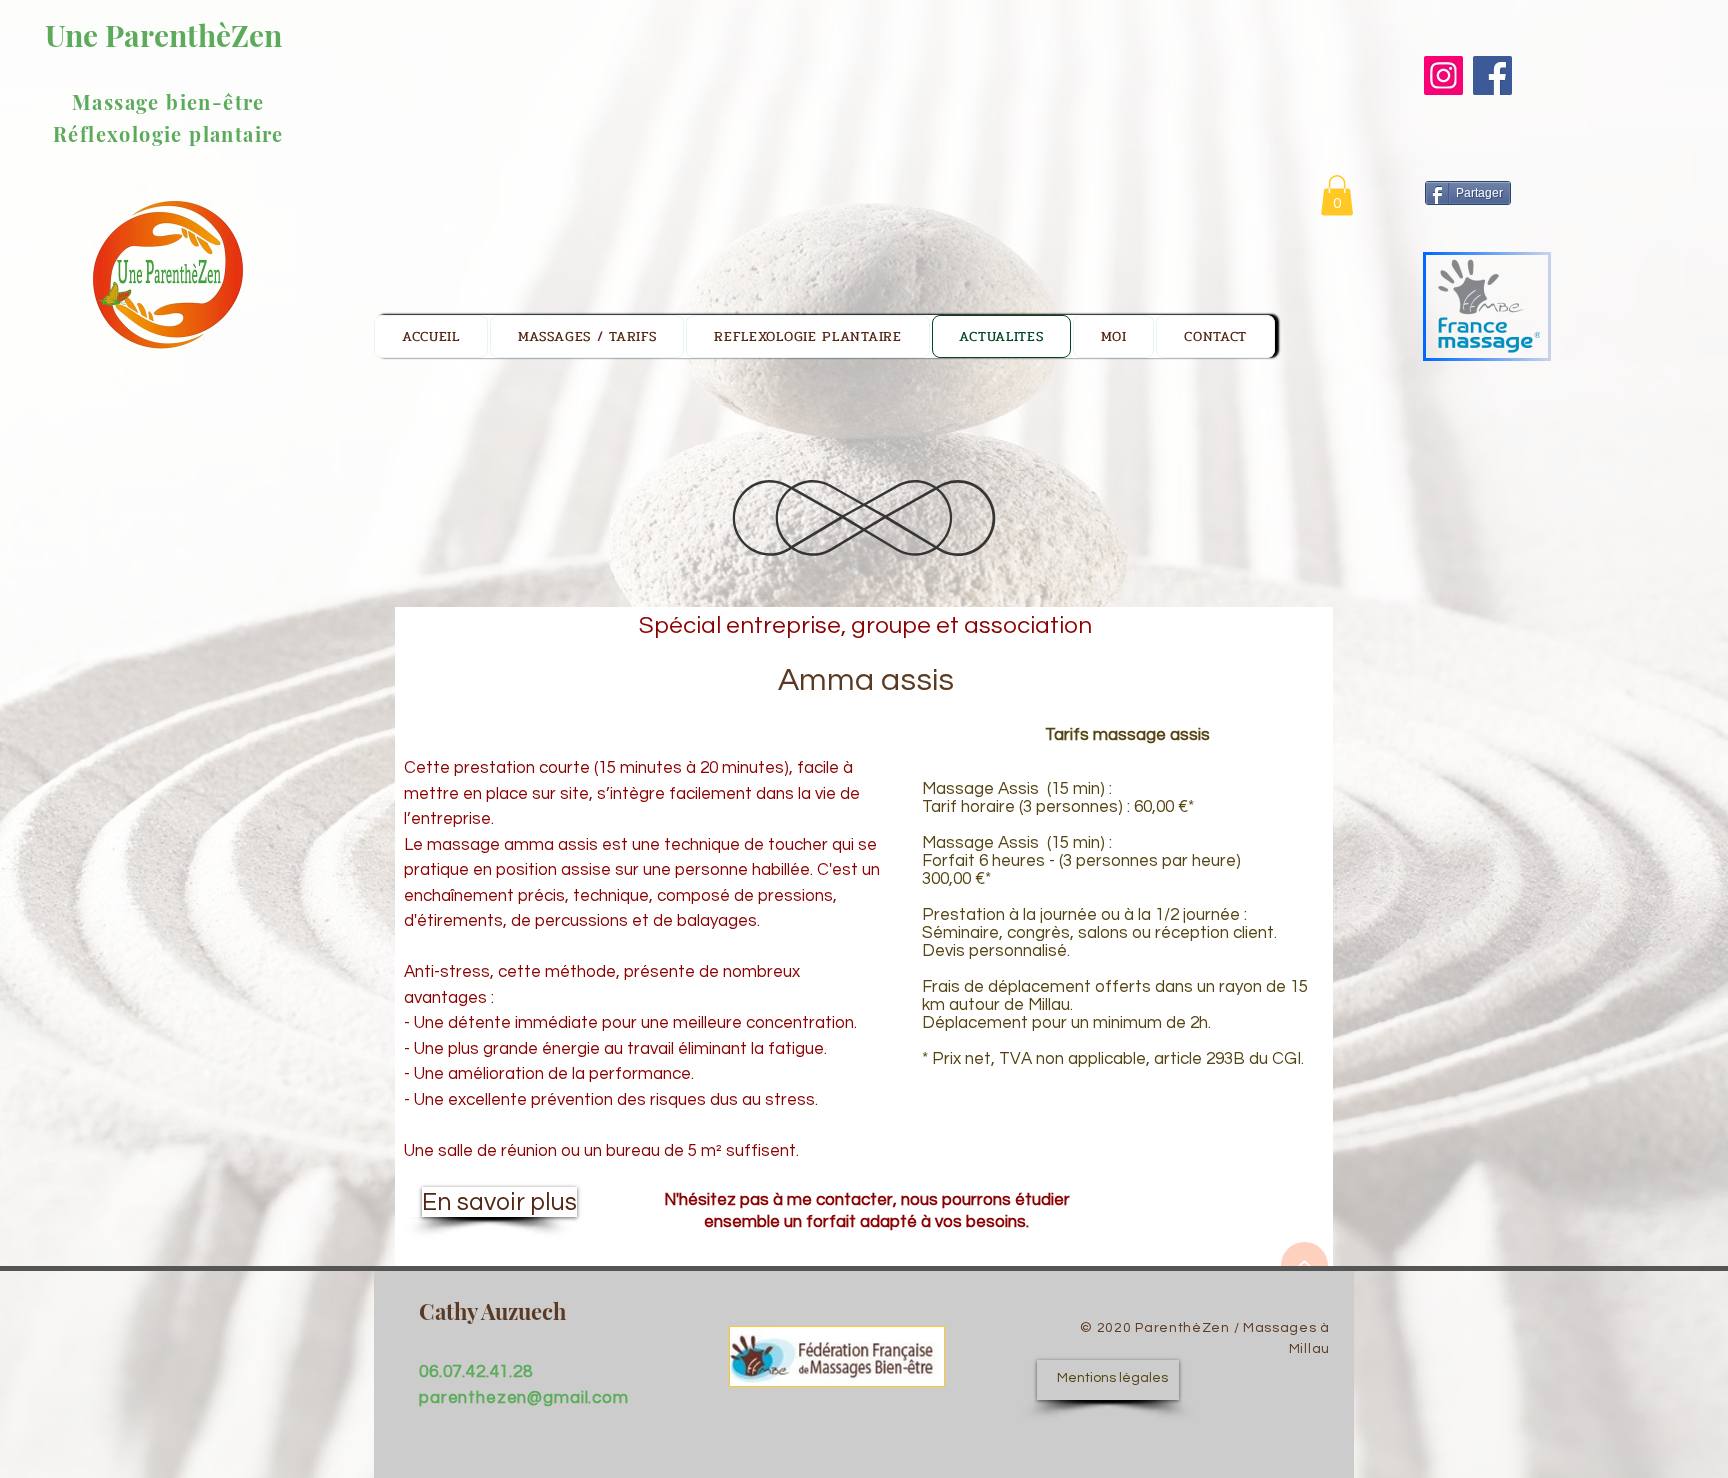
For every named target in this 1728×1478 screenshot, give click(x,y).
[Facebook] (1492, 75)
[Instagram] (1443, 75)
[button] (1337, 195)
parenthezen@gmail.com (524, 1398)
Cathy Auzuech (492, 1311)
